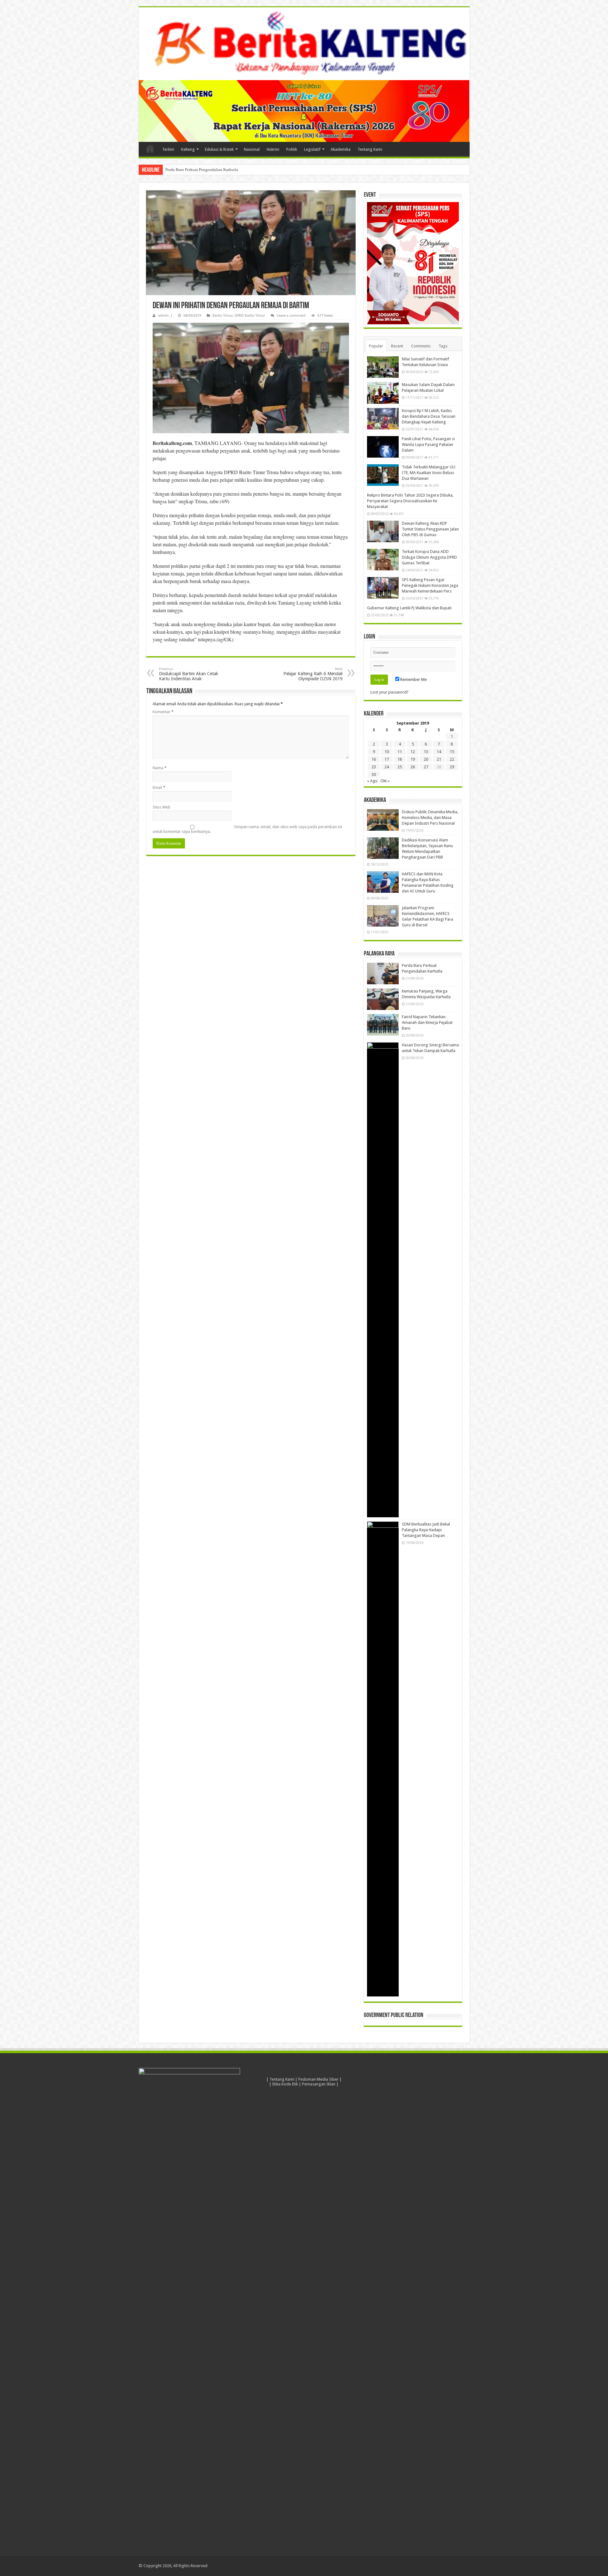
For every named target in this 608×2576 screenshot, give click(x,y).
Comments (421, 346)
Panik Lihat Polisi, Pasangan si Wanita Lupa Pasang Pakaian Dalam (428, 444)
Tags (443, 346)
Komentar (163, 712)
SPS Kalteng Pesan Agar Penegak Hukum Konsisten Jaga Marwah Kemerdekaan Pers (430, 585)
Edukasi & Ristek (219, 149)
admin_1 (165, 316)
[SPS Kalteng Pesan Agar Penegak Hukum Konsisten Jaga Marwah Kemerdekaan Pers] (383, 588)
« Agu (372, 781)
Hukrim (273, 149)
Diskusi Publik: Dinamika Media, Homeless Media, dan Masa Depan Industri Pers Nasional (430, 818)
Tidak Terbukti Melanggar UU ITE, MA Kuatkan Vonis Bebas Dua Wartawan (429, 473)
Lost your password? (389, 692)
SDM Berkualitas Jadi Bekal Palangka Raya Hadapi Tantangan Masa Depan (426, 1530)
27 (426, 767)
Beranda (150, 149)
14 (439, 752)
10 (387, 752)
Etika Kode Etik (285, 2084)
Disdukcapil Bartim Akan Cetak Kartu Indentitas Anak (189, 674)
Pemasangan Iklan (319, 2084)
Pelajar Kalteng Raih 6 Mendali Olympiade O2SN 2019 (313, 674)
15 (452, 752)
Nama (160, 768)
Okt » (385, 781)
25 (400, 767)
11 (400, 752)
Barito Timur (223, 316)
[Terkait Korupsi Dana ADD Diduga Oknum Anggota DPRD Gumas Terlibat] (383, 560)
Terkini (168, 149)
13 (426, 752)
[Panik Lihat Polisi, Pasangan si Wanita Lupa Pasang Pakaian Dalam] (383, 447)
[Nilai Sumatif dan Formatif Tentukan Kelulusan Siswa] (383, 367)
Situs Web (161, 807)
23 (374, 767)
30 (374, 774)
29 (452, 767)
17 (387, 759)
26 (413, 767)
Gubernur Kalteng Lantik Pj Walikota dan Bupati (409, 608)
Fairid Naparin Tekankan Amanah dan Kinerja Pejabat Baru (427, 1022)
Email (159, 787)
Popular (376, 346)
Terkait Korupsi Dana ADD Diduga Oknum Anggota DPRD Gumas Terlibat (429, 557)
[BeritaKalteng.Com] (304, 44)
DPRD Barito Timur (250, 316)
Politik (292, 149)
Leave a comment (291, 316)
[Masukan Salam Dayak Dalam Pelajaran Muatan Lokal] (383, 393)
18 (400, 759)
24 (387, 767)
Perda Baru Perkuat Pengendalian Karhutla (202, 170)
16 (374, 759)
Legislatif (312, 149)
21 (439, 759)
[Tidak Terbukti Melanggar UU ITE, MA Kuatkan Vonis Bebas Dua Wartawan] (383, 475)
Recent (397, 346)
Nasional (252, 149)
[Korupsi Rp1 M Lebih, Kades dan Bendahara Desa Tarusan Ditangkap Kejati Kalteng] (383, 419)
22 (452, 759)
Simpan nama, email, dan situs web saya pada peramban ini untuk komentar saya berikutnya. (247, 829)
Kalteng (188, 149)
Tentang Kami (370, 149)
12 (413, 752)
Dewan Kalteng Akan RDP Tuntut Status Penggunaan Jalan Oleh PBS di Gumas (430, 529)
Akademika (341, 149)
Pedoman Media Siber (318, 2079)
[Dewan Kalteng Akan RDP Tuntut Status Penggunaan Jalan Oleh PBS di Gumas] (383, 531)
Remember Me (413, 679)
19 (413, 759)
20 (426, 759)
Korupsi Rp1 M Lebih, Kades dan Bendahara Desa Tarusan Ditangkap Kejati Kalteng (429, 416)
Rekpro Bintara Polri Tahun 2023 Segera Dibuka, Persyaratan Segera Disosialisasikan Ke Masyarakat (410, 501)
